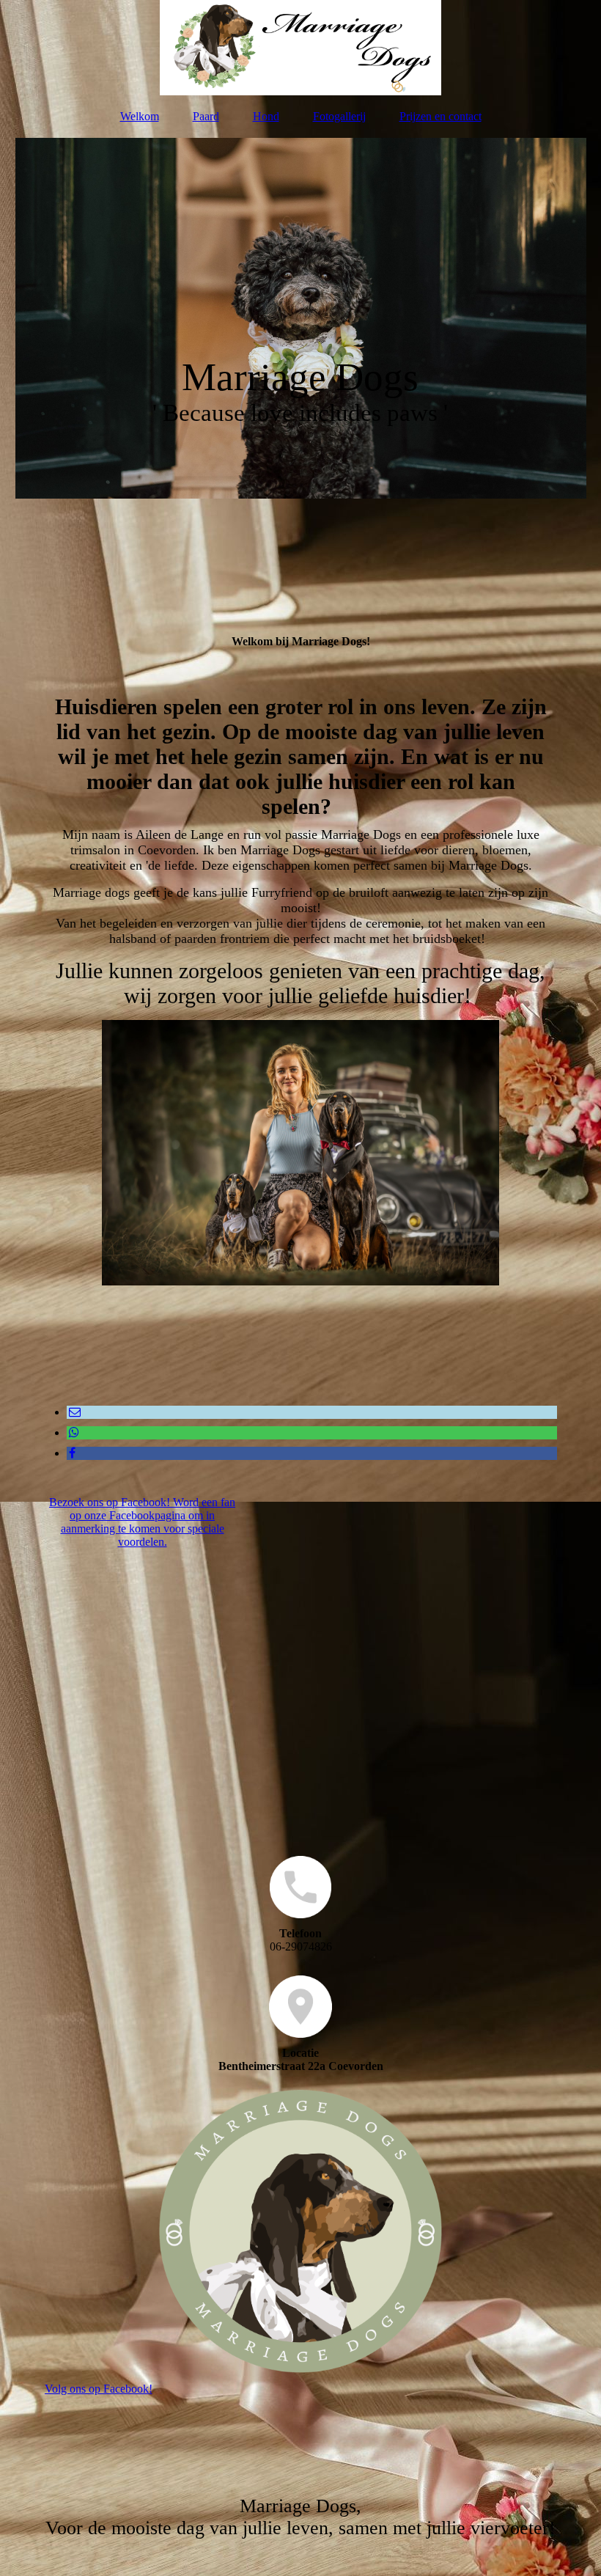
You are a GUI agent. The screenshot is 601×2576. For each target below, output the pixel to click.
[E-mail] (74, 1412)
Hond (266, 116)
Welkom (140, 116)
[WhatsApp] (73, 1432)
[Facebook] (71, 1453)
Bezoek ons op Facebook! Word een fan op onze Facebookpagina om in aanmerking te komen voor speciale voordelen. (142, 1522)
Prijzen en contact (440, 116)
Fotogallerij (339, 116)
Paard (206, 116)
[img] (301, 48)
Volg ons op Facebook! (99, 2389)
